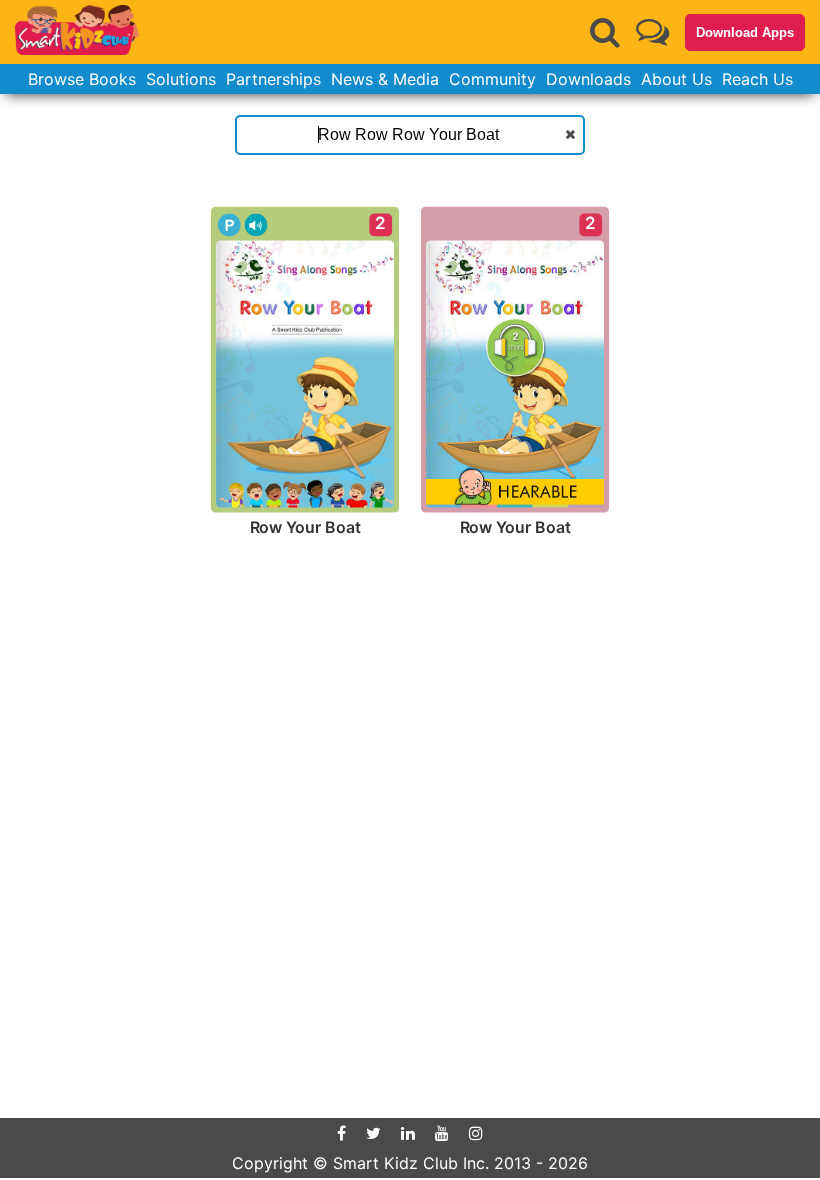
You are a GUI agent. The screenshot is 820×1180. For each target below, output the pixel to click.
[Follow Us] (652, 31)
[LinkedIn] (408, 1133)
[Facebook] (341, 1133)
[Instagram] (476, 1133)
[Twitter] (373, 1133)
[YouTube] (442, 1133)
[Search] (605, 32)
